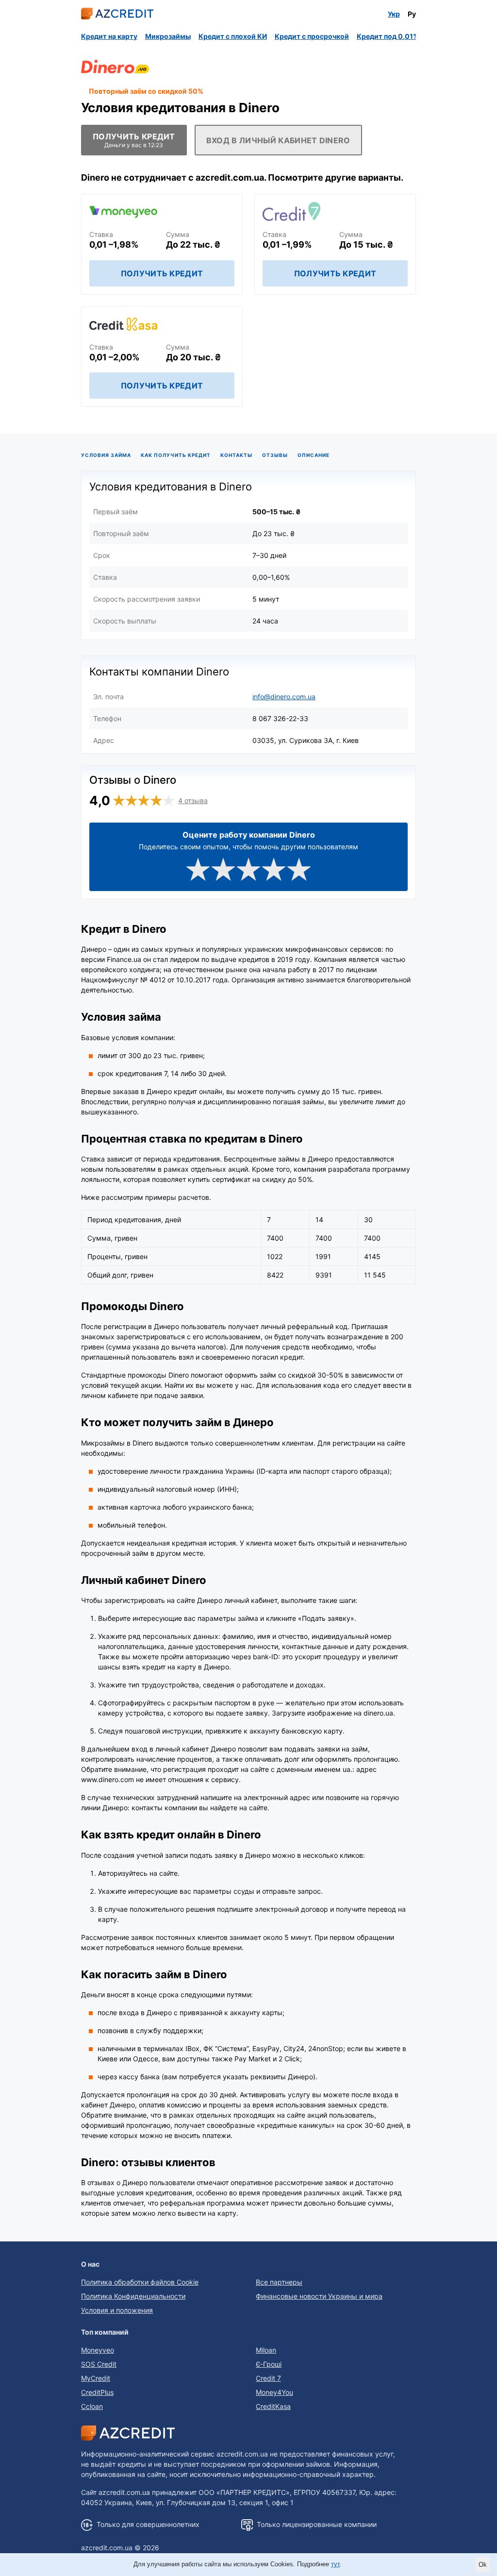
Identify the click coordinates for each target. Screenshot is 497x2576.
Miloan (266, 2350)
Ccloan (92, 2406)
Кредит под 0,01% (388, 36)
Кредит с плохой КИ (233, 36)
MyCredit (96, 2378)
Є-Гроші (269, 2364)
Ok (483, 2565)
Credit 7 (268, 2378)
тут (335, 2564)
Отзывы (275, 455)
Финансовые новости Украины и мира (319, 2296)
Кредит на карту (109, 36)
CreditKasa (273, 2406)
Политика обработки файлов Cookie (140, 2282)
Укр (394, 14)
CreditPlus (97, 2392)
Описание (314, 455)
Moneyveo (98, 2350)
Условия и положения (117, 2310)
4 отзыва (193, 800)
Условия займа (106, 455)
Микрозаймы (168, 36)
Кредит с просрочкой (312, 36)
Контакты (236, 455)
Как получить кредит (176, 455)
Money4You (274, 2392)
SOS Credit (99, 2364)
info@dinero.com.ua (284, 697)
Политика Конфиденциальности (133, 2296)
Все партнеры (279, 2282)
